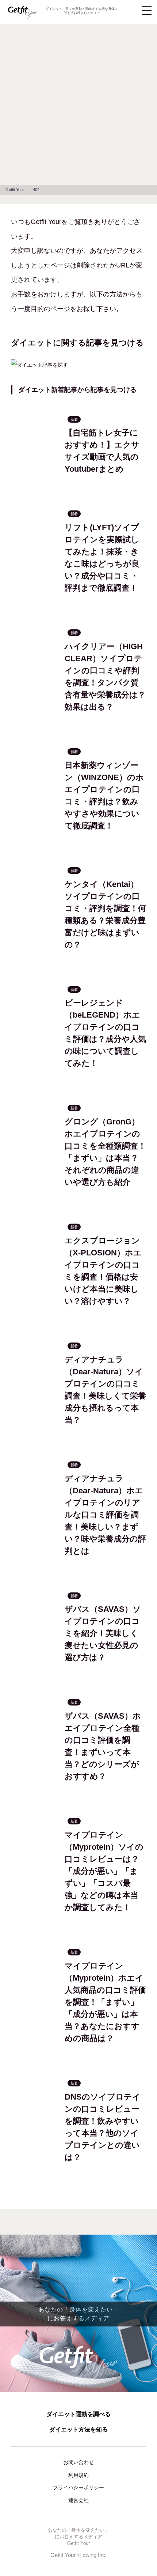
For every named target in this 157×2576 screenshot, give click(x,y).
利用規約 (78, 2475)
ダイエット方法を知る (78, 2429)
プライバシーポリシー (78, 2487)
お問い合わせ (78, 2462)
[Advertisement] (78, 102)
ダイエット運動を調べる (78, 2414)
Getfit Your (63, 2555)
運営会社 (78, 2500)
